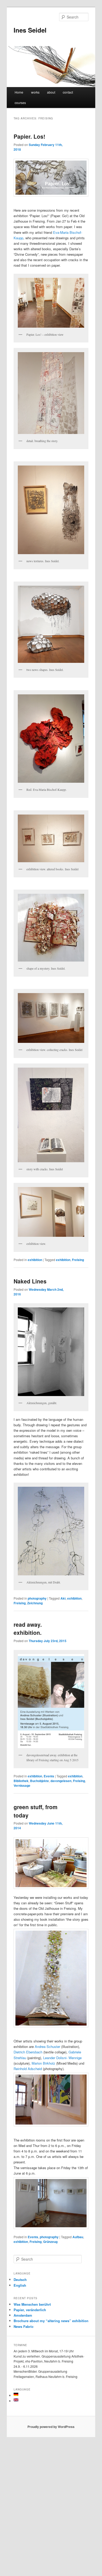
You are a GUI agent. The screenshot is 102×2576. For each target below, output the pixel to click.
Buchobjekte (39, 1781)
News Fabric (24, 2326)
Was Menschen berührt (32, 2304)
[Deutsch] (16, 2394)
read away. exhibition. (28, 1629)
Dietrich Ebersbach (28, 2052)
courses (20, 103)
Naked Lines (30, 1281)
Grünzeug (50, 2242)
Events (49, 1776)
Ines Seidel (30, 30)
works (35, 92)
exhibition (35, 1260)
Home (19, 92)
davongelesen (61, 1781)
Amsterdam (23, 2315)
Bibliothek (21, 1781)
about (51, 92)
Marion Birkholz (43, 2063)
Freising (78, 1260)
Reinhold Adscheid (28, 2069)
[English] (16, 2400)
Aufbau (78, 2237)
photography (37, 1598)
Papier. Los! (29, 136)
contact (68, 92)
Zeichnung (35, 1603)
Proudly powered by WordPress (51, 2427)
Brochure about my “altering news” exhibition (51, 2321)
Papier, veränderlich (30, 2310)
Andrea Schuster (47, 2046)
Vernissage (22, 1785)
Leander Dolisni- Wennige (62, 2058)
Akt (63, 1598)
